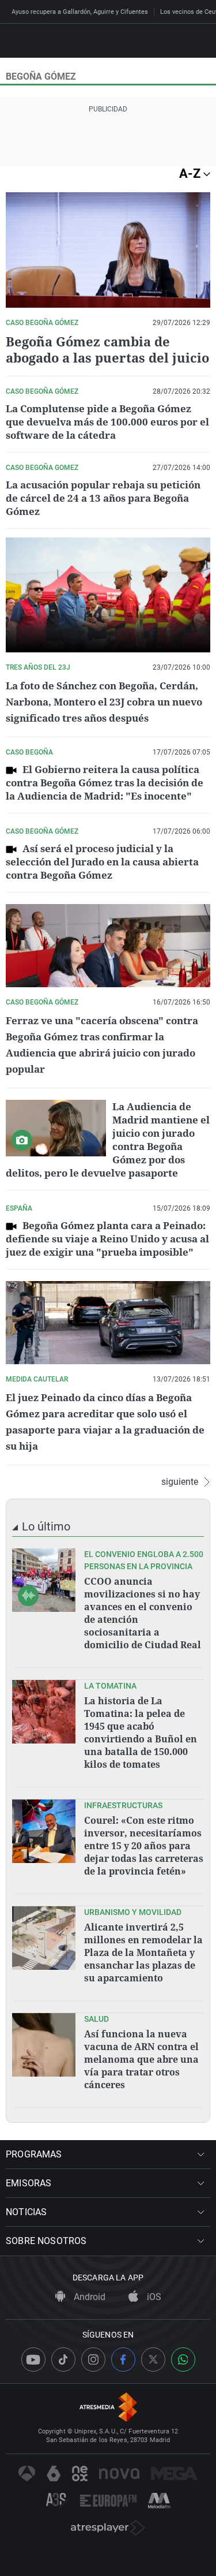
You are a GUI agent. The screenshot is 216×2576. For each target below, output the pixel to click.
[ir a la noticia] (44, 1580)
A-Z (191, 173)
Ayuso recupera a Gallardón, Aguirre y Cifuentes (80, 12)
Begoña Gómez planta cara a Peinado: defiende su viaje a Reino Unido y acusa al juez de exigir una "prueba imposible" (107, 1239)
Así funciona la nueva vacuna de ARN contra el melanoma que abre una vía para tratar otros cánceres (141, 2059)
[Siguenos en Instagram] (93, 2360)
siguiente (180, 1482)
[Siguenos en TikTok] (63, 2360)
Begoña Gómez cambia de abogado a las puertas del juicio (107, 349)
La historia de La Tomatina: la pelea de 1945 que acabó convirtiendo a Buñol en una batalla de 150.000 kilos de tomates (141, 1733)
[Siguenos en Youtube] (33, 2360)
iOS (153, 2297)
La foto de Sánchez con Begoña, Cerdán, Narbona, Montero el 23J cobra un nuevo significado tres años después (104, 702)
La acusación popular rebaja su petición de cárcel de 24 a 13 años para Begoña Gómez (103, 498)
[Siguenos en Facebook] (123, 2360)
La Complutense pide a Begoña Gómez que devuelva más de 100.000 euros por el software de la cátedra (107, 422)
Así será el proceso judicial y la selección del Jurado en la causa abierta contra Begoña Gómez (102, 862)
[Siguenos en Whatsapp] (183, 2360)
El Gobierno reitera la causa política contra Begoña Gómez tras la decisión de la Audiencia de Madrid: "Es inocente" (105, 783)
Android (88, 2297)
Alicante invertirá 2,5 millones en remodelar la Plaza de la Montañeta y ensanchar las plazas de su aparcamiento (143, 1952)
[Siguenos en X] (153, 2360)
